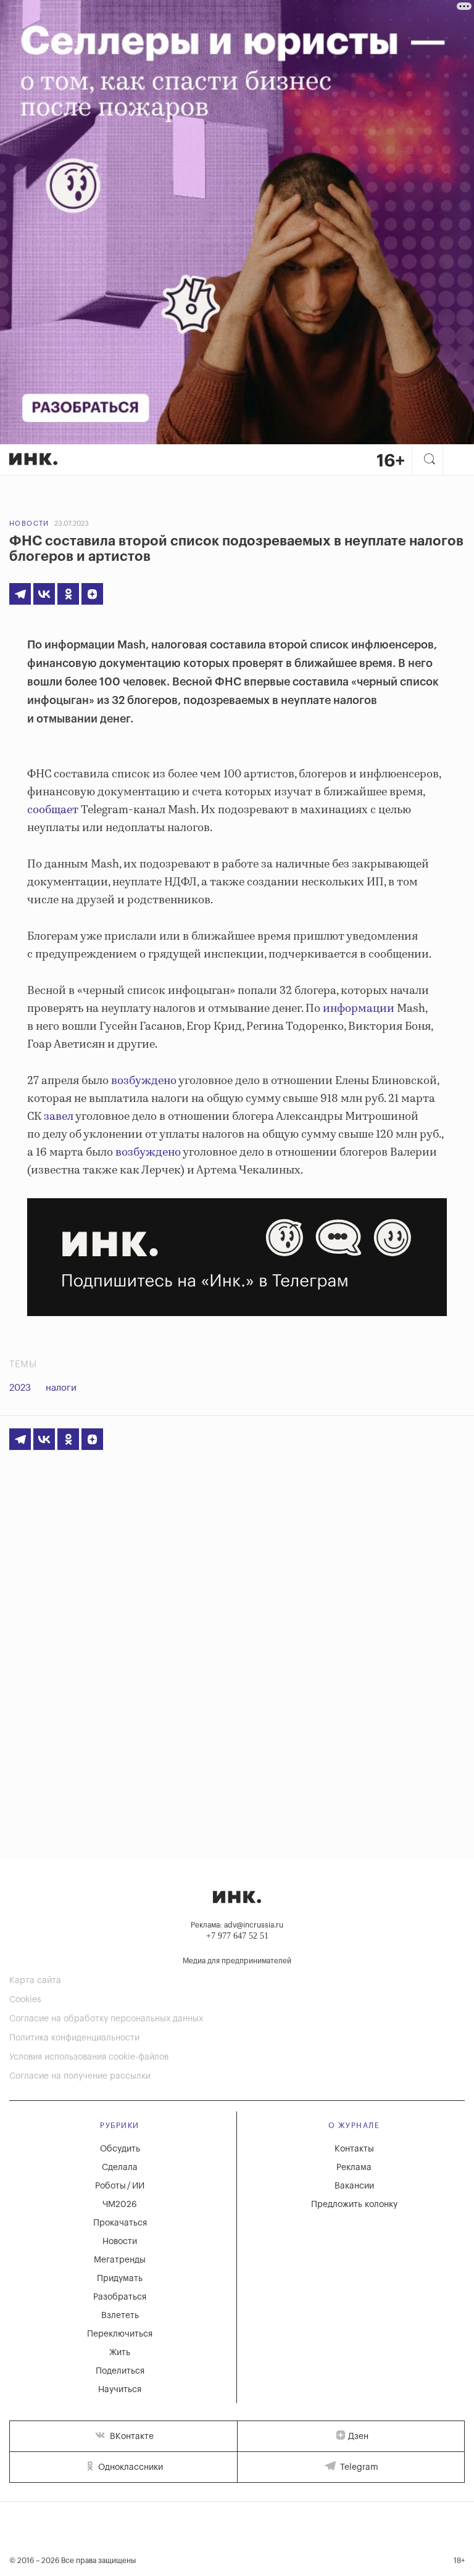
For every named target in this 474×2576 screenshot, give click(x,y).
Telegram (358, 2467)
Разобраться (120, 2297)
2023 (20, 1388)
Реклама (354, 2168)
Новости (29, 524)
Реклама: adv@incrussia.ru (237, 1925)
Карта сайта (35, 1981)
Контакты (354, 2149)
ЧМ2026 (120, 2205)
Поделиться (120, 2371)
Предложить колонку (354, 2205)
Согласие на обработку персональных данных (106, 2019)
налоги (61, 1388)
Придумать (120, 2279)
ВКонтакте (131, 2437)
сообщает (53, 810)
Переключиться (120, 2334)
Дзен (358, 2437)
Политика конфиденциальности (74, 2038)
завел (59, 1117)
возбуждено (144, 1081)
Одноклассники (129, 2467)
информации (359, 1009)
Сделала (120, 2168)
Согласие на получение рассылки (80, 2076)
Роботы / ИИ (120, 2186)
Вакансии (354, 2186)
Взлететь (120, 2316)
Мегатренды (120, 2260)
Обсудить (120, 2149)
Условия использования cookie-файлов (89, 2057)
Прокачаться (120, 2223)
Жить (120, 2353)
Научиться (120, 2390)
